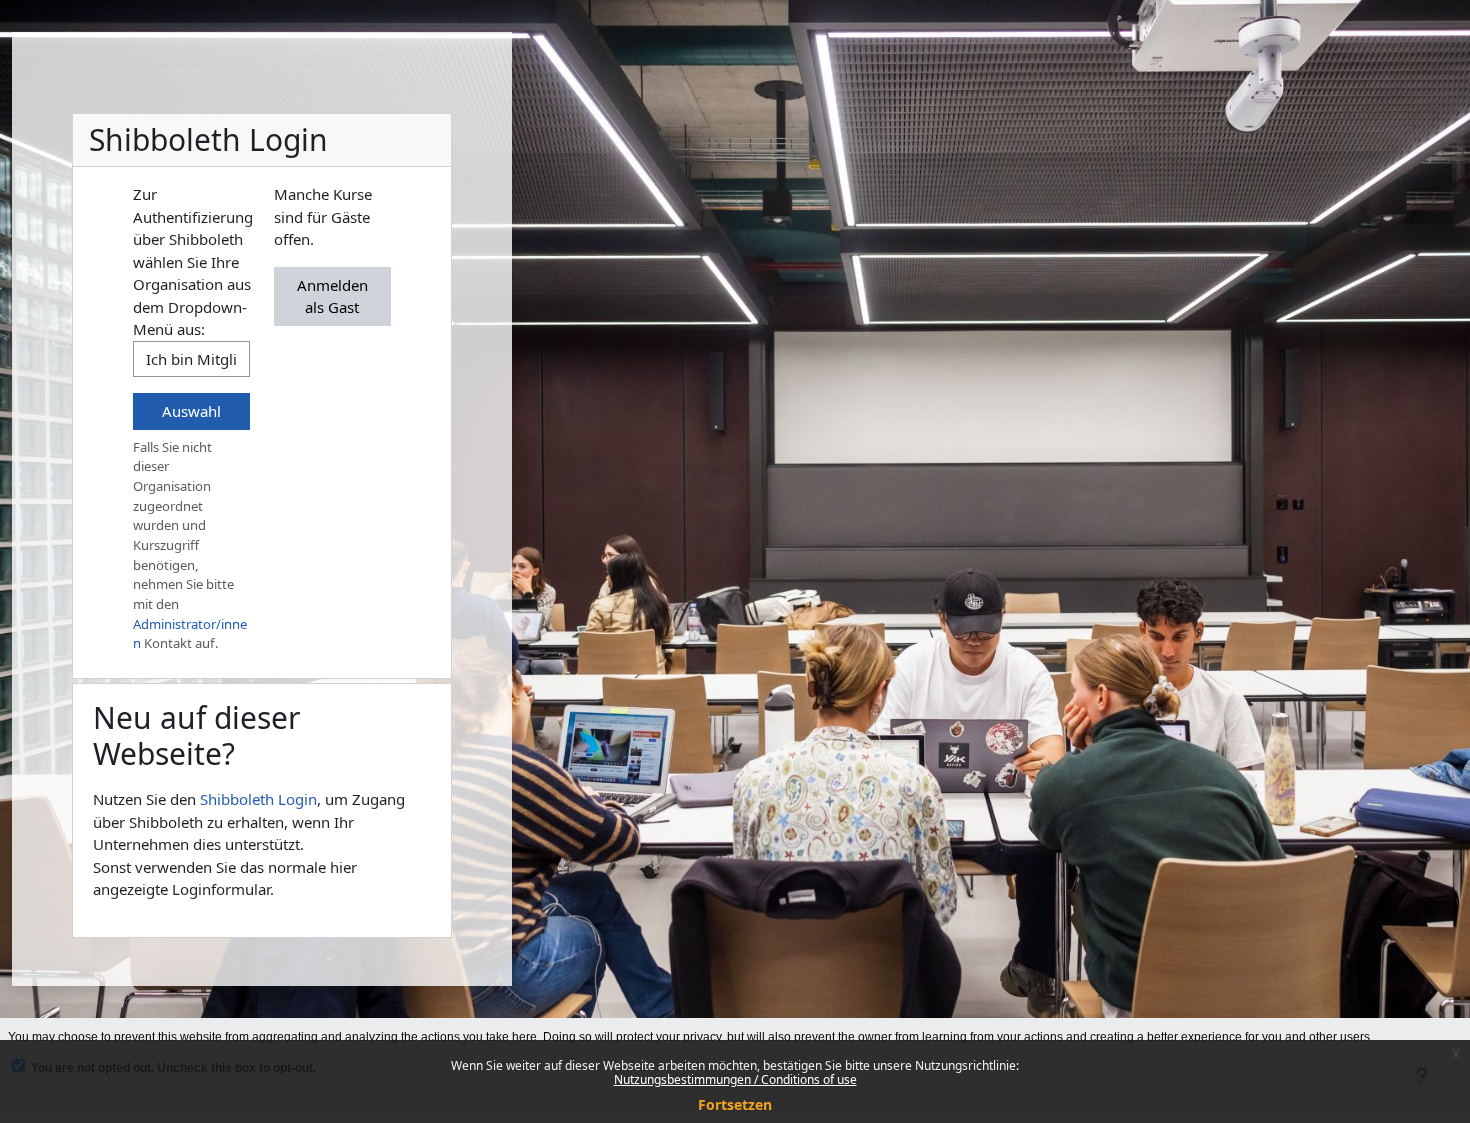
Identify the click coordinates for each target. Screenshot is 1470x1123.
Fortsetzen (735, 1104)
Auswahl (191, 411)
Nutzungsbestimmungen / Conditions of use (735, 1079)
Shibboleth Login (258, 799)
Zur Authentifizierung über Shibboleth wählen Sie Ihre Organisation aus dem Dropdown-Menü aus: (193, 261)
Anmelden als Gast (332, 296)
